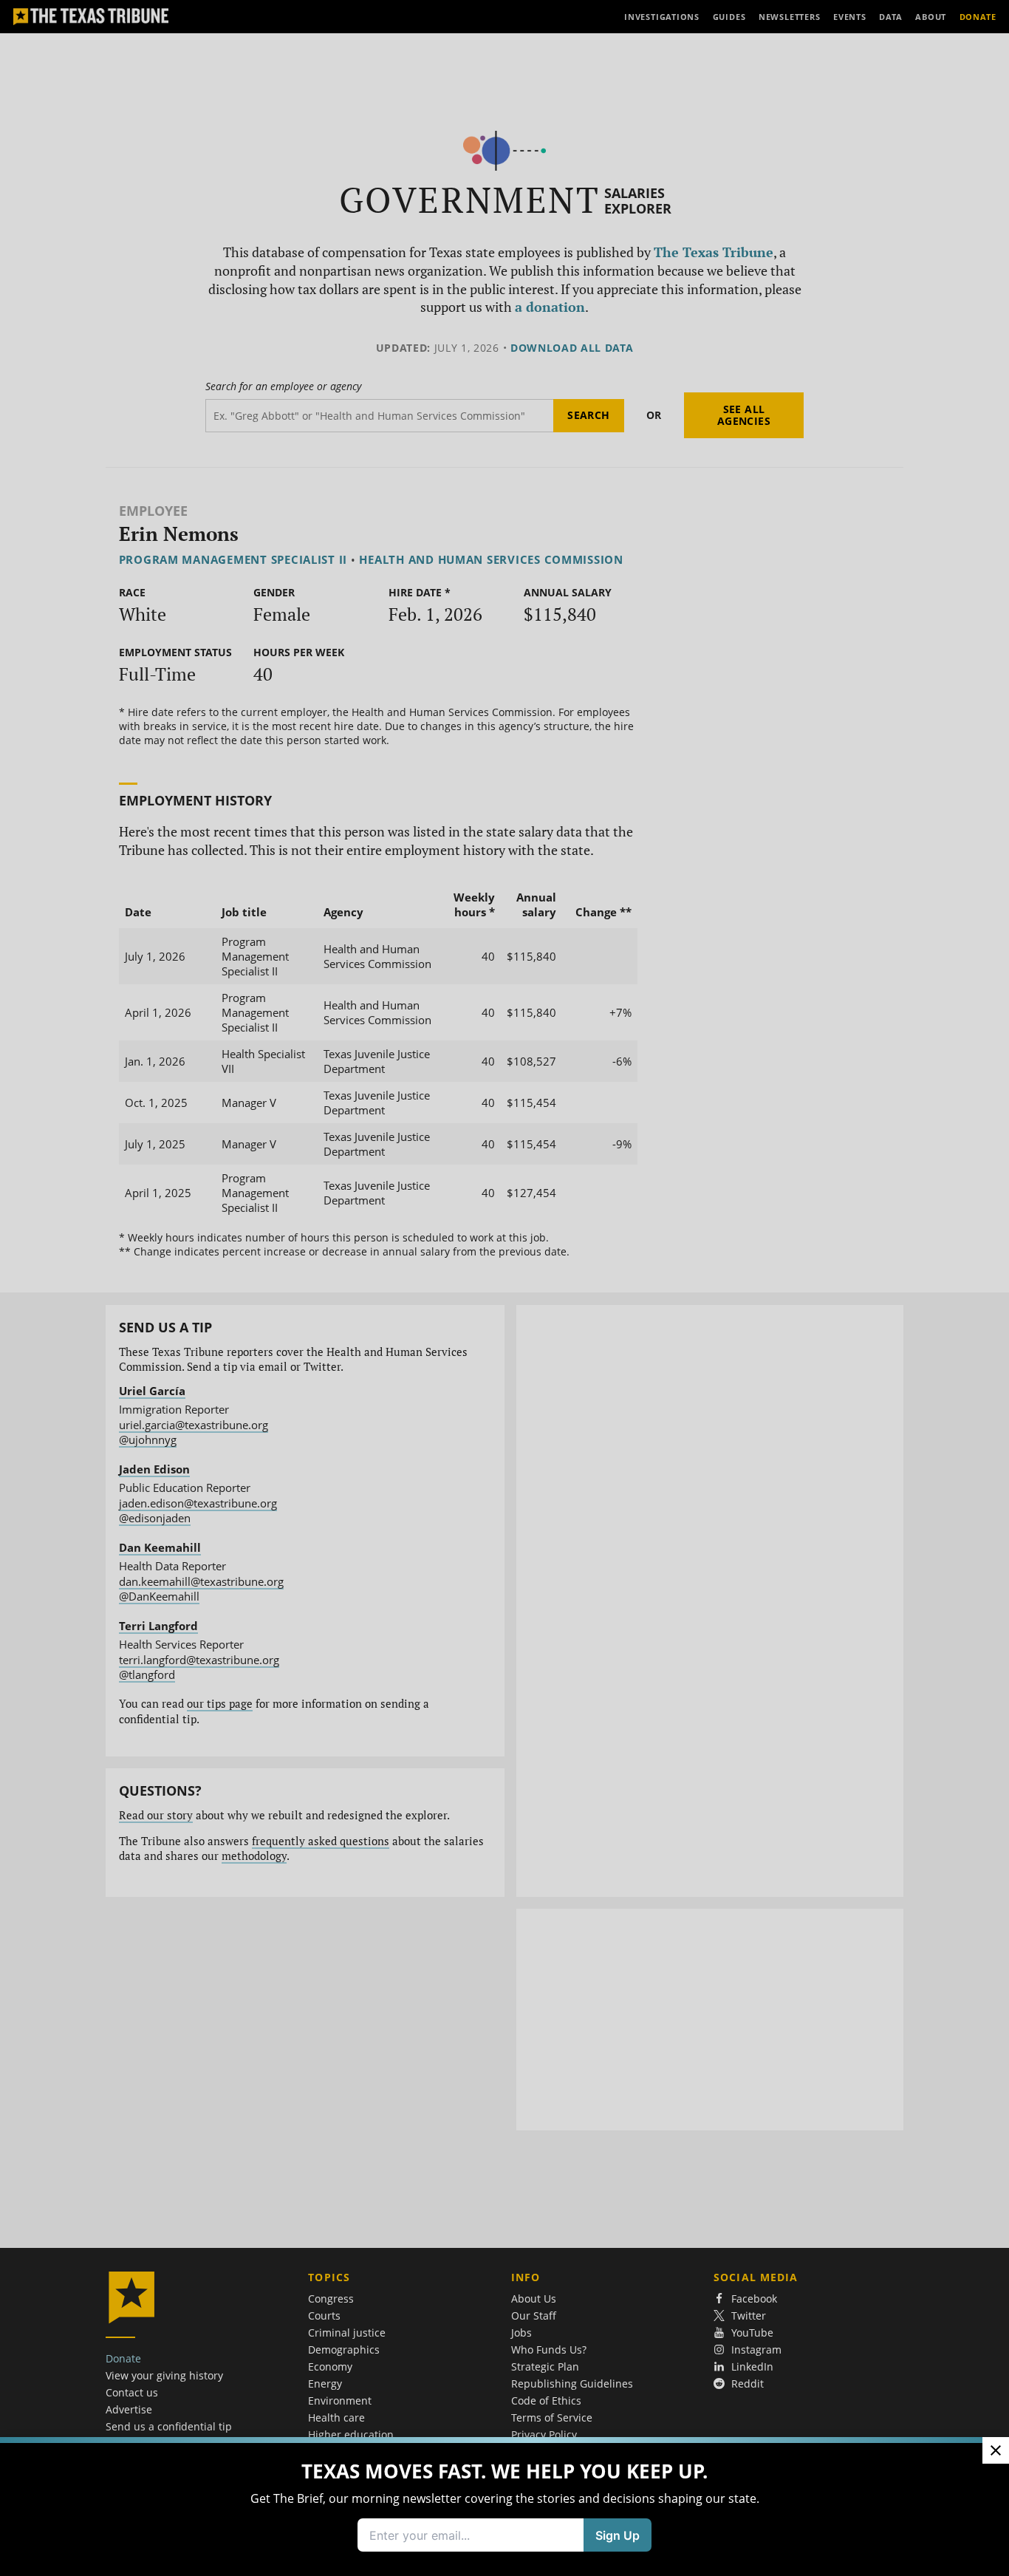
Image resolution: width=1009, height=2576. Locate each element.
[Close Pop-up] (996, 2450)
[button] (504, 1288)
